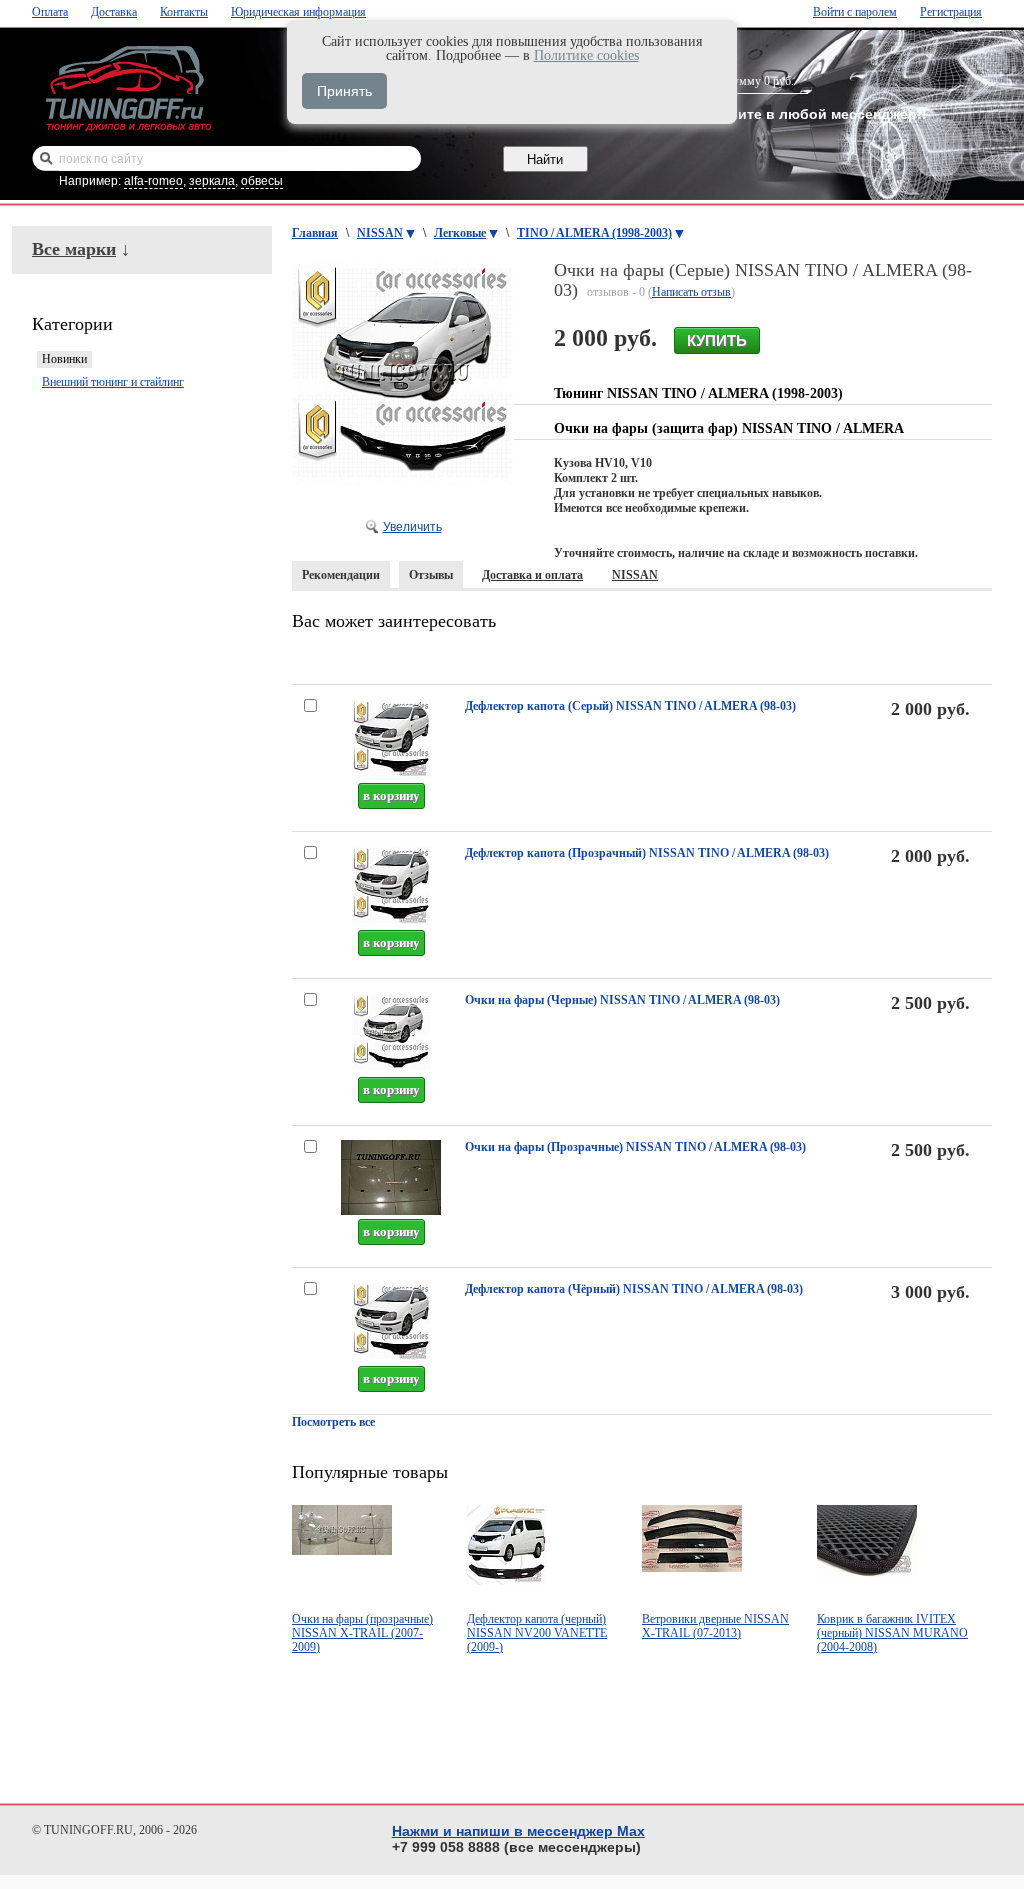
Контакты (184, 12)
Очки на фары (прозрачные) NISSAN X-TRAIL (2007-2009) (362, 1633)
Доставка (114, 12)
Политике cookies (586, 55)
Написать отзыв (691, 292)
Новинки (64, 359)
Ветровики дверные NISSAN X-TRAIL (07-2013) (715, 1626)
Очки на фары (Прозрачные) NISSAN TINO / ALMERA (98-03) (635, 1147)
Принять (344, 91)
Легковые (460, 233)
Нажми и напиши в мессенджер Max (518, 1831)
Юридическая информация (298, 12)
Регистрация (951, 12)
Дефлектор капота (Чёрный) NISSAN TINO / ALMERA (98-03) (634, 1289)
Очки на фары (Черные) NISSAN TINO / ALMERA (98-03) (622, 1000)
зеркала (212, 181)
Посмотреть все (333, 1422)
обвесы (262, 181)
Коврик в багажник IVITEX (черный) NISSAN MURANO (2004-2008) (892, 1633)
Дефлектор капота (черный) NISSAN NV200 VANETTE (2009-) (537, 1633)
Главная (315, 233)
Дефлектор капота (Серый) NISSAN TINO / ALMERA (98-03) (630, 706)
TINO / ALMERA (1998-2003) (594, 233)
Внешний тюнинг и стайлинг (113, 382)
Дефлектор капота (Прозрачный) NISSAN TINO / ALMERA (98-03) (647, 853)
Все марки (74, 249)
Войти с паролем (855, 12)
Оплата (50, 12)
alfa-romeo (153, 181)
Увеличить (412, 527)
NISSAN (380, 233)
